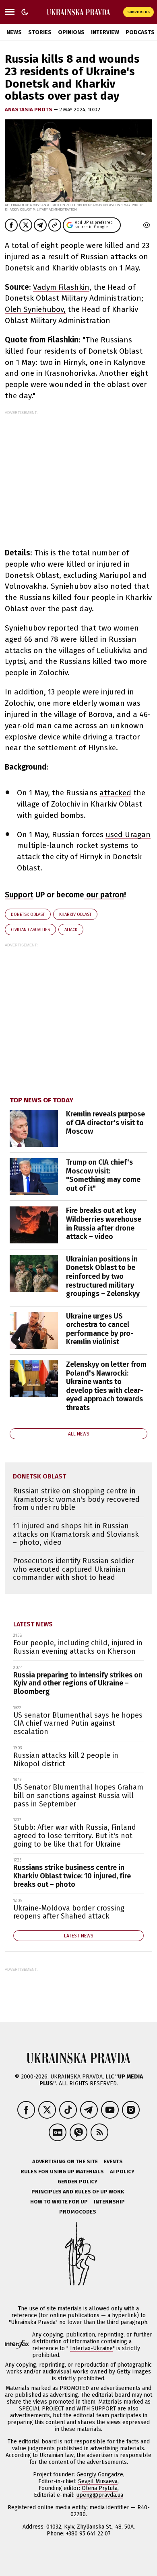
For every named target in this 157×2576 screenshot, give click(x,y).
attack (71, 930)
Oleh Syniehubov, (35, 309)
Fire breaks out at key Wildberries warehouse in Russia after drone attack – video (104, 1223)
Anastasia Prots (29, 110)
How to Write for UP (59, 2202)
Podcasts (140, 32)
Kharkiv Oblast (75, 914)
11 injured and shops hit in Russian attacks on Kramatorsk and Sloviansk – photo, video (76, 1534)
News (14, 32)
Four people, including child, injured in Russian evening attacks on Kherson (78, 1647)
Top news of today (41, 1100)
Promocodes (78, 2212)
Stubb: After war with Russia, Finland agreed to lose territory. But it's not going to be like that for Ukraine (75, 1836)
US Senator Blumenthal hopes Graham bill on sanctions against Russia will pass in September (78, 1795)
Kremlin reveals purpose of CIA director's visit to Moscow (105, 1123)
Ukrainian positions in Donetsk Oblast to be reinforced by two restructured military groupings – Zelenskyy (103, 1276)
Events (113, 2161)
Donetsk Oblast (28, 914)
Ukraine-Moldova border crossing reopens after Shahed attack (69, 1912)
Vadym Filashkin (61, 287)
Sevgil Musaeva (98, 2481)
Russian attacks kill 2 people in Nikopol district (66, 1760)
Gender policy (77, 2182)
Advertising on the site (65, 2161)
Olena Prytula (100, 2488)
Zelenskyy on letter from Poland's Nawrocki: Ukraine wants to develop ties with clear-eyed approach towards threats (106, 1386)
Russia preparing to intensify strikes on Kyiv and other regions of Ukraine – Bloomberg (78, 1683)
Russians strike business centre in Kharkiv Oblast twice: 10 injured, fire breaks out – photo (72, 1876)
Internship (109, 2202)
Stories (40, 32)
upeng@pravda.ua (100, 2495)
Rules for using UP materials (62, 2172)
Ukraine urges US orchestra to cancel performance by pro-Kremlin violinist (100, 1329)
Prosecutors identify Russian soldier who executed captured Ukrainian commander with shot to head (73, 1569)
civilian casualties (30, 930)
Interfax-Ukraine (91, 2348)
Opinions (71, 32)
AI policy (122, 2172)
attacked (115, 793)
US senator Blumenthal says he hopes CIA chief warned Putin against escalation (78, 1723)
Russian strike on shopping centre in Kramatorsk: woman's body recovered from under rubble (76, 1499)
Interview (105, 32)
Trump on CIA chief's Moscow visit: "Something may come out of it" (103, 1175)
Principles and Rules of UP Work (78, 2192)
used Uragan (128, 834)
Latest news (33, 1624)
